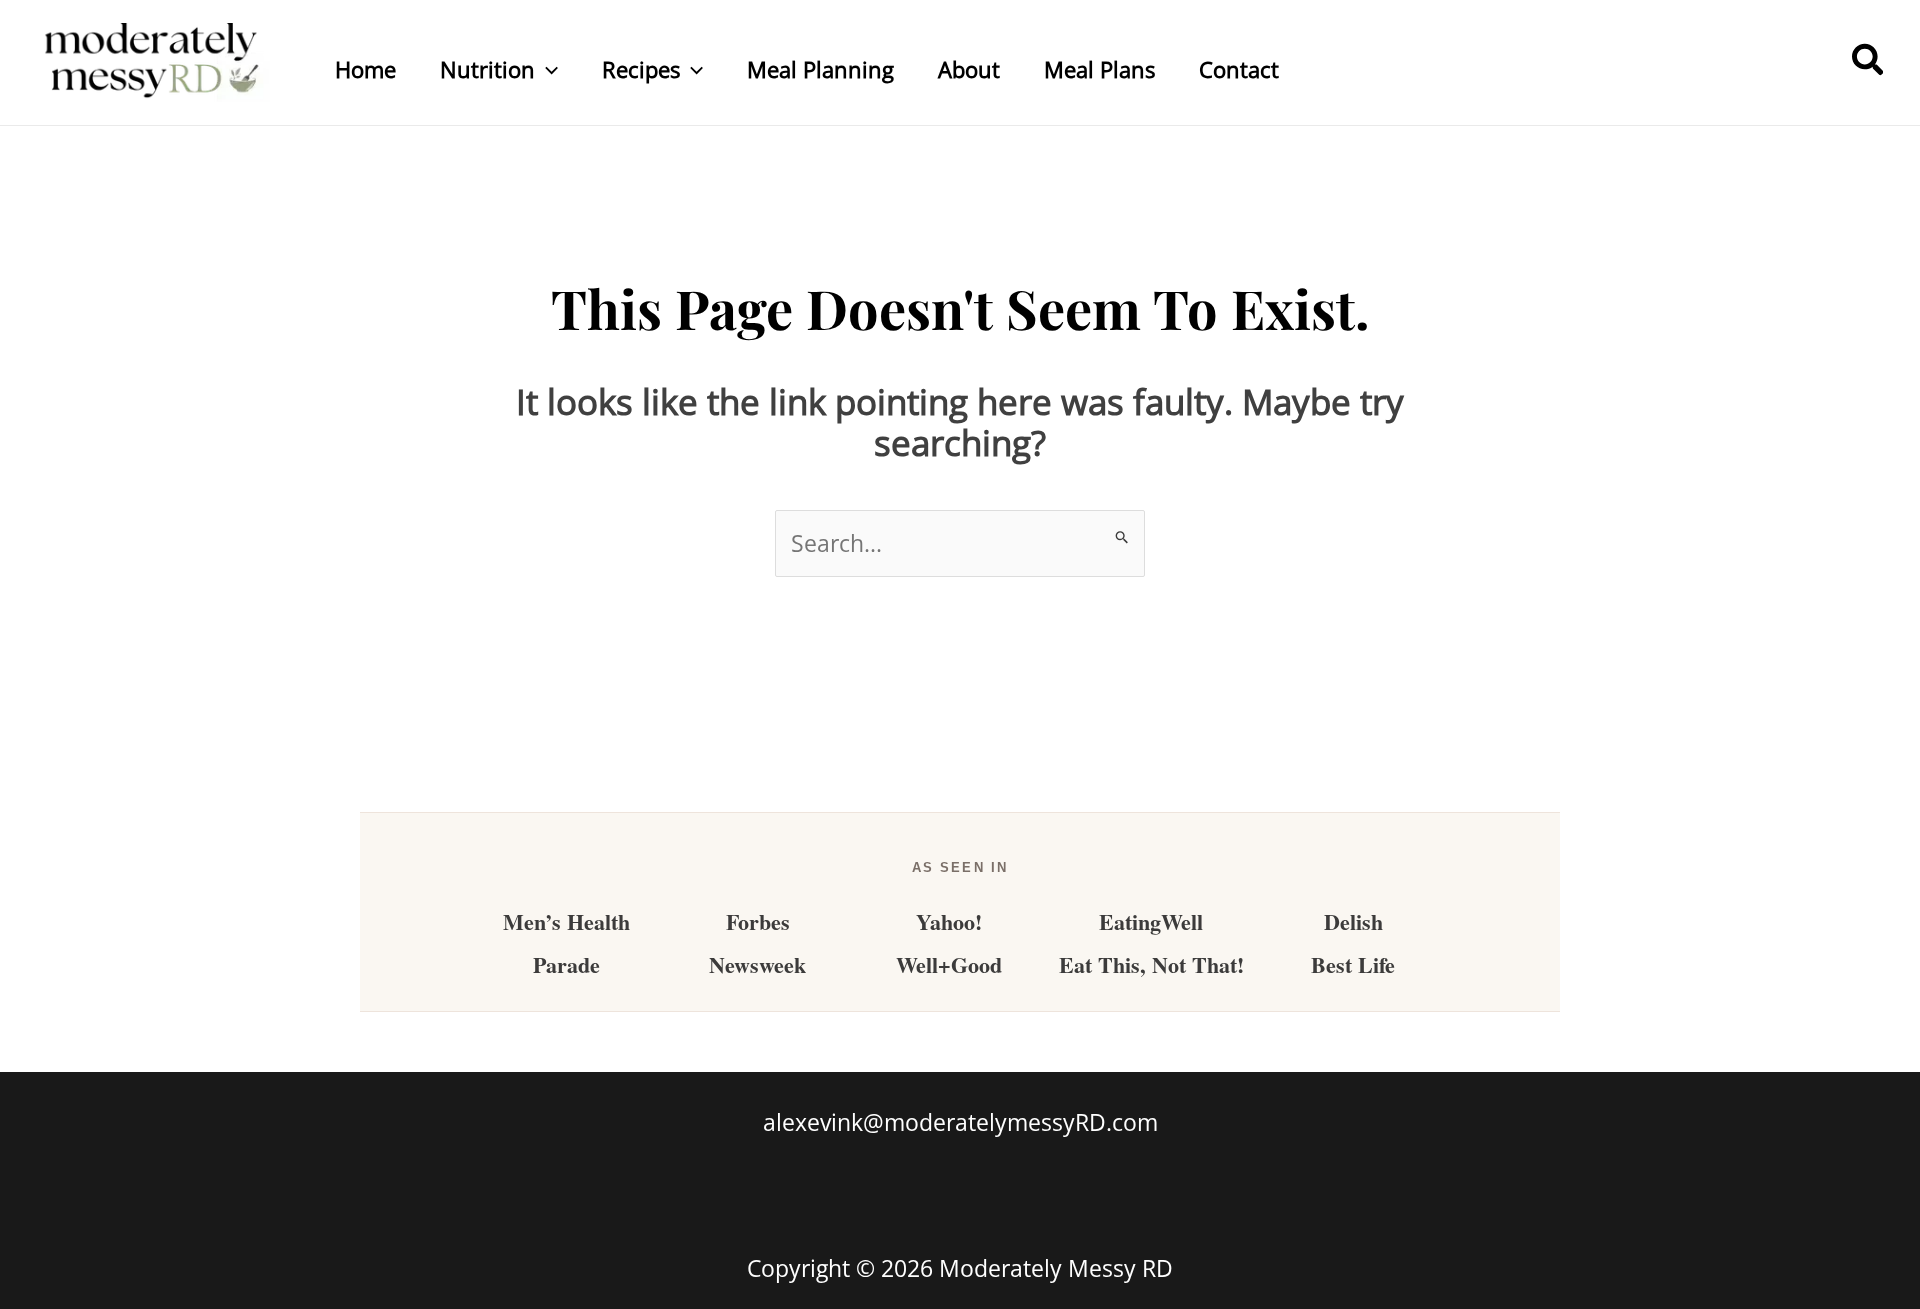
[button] (546, 69)
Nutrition (487, 69)
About (969, 69)
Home (365, 69)
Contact (1239, 69)
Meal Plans (1099, 69)
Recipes (641, 69)
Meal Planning (820, 69)
